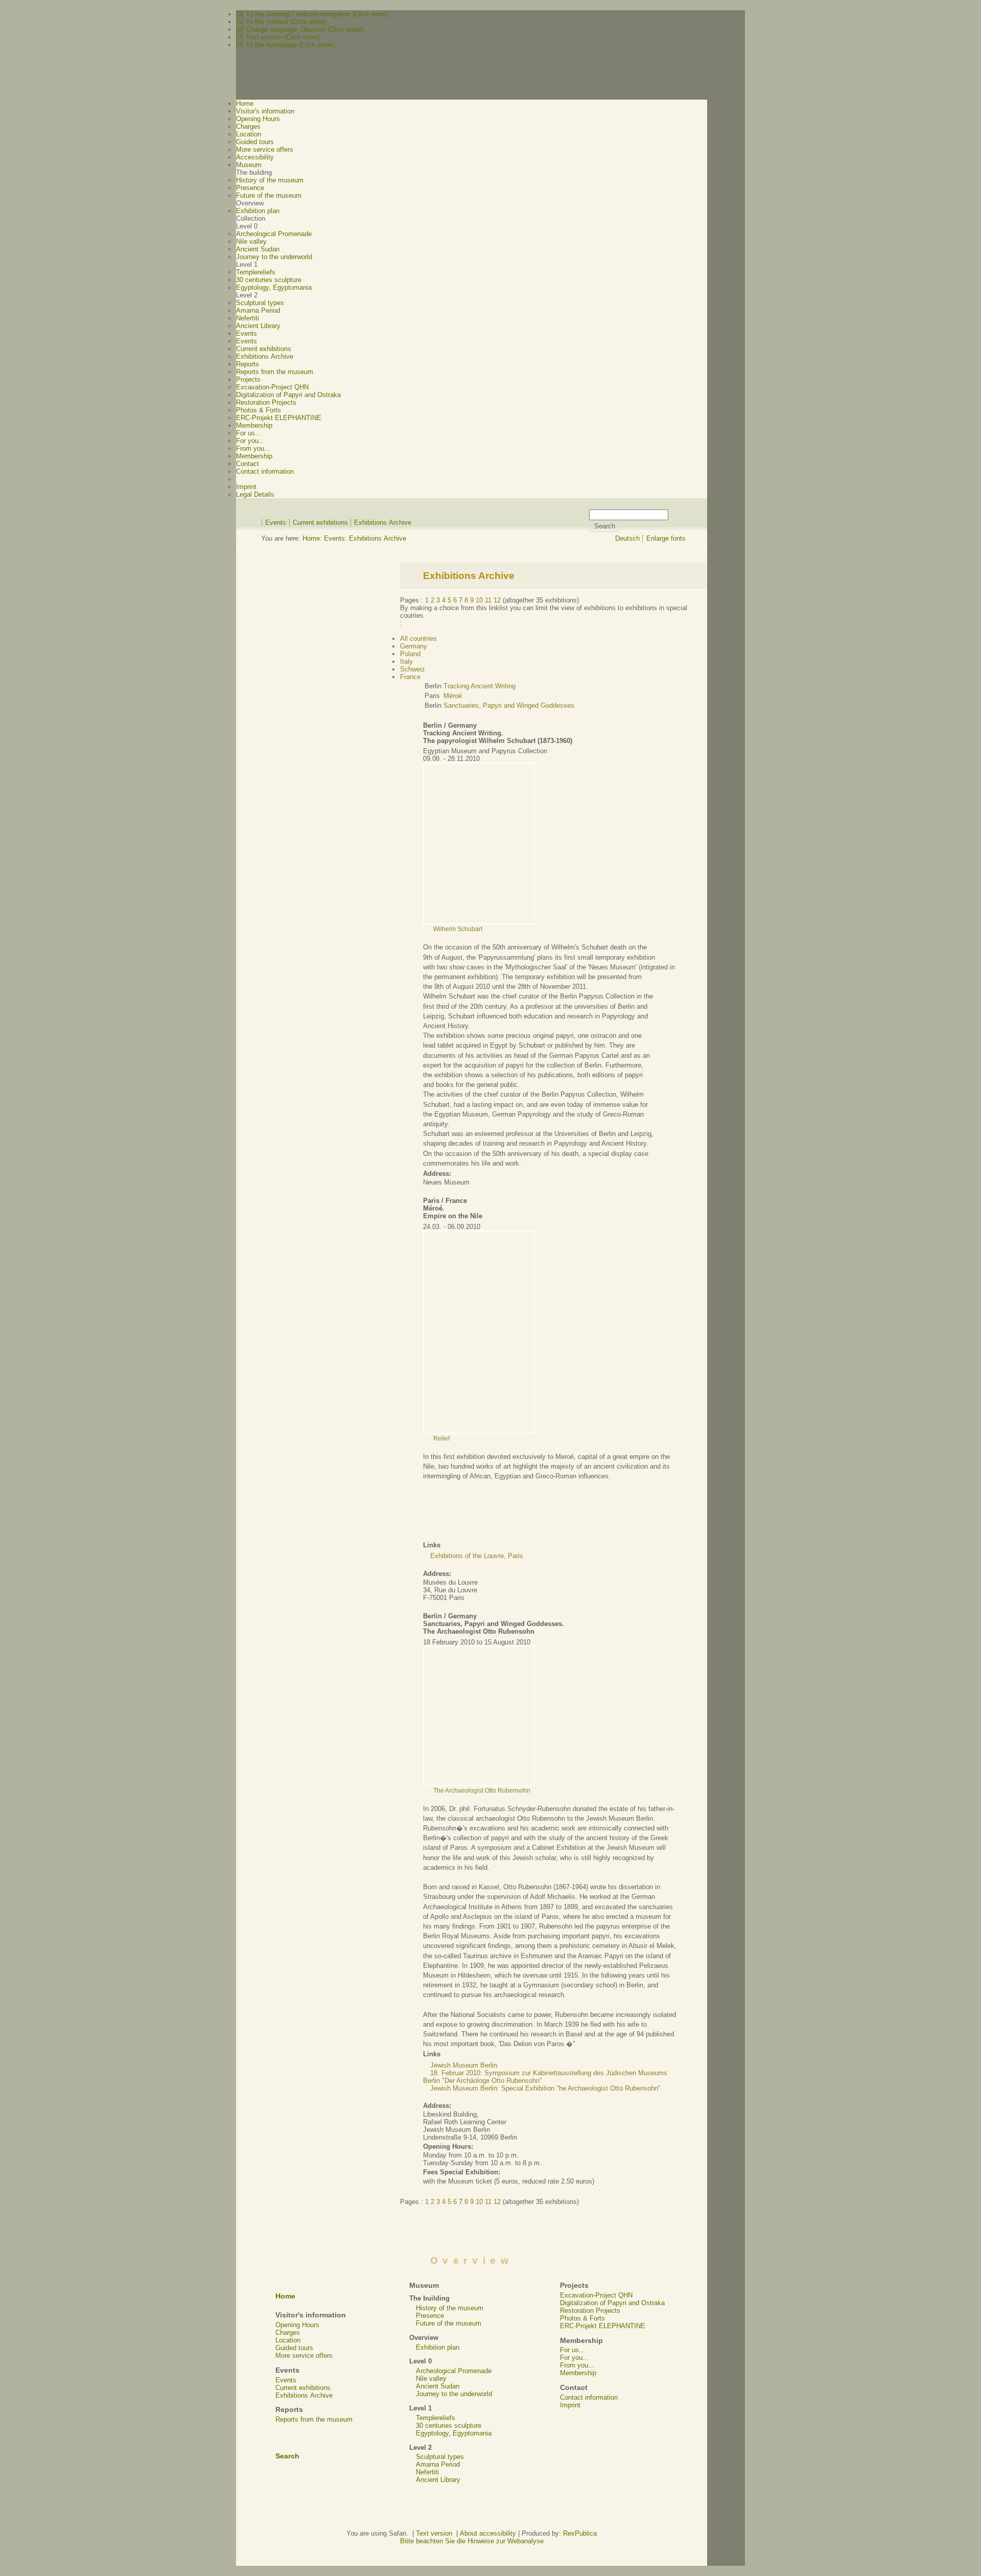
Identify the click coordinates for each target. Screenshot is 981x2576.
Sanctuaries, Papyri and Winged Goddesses (509, 705)
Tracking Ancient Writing (480, 686)
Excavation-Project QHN (272, 387)
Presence (250, 188)
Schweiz (413, 669)
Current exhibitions (264, 349)
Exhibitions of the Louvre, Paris (477, 1556)
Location (249, 134)
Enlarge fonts (666, 538)
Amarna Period (258, 310)
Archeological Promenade (274, 234)
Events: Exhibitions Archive (365, 538)
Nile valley (251, 241)
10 (479, 600)
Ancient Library (258, 326)
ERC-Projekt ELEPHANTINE (279, 418)
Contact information (265, 471)
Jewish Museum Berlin (464, 2065)
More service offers (265, 149)
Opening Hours (258, 119)
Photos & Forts (259, 410)
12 (497, 600)
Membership (254, 456)
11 (488, 600)
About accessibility (488, 2533)
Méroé (453, 696)
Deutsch (627, 538)
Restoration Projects (266, 402)
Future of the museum (269, 195)
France (410, 677)
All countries (418, 639)
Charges (248, 126)
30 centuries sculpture (269, 280)
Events (247, 341)
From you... (253, 448)
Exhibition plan (258, 211)
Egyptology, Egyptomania (274, 287)
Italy (406, 662)
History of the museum (270, 180)
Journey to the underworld (274, 257)
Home (311, 538)
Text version (434, 2533)
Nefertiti (248, 318)
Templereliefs (256, 272)
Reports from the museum (275, 372)
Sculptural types (260, 303)
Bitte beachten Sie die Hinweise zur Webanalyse (472, 2541)
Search (287, 2456)
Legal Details (255, 494)
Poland (410, 654)
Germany (414, 646)
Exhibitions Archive (265, 356)
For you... (250, 441)
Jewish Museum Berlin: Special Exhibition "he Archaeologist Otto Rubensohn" (545, 2088)
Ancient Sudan (258, 249)
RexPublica (580, 2533)
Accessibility (255, 157)
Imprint (246, 487)
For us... (249, 433)
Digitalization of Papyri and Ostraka (288, 395)
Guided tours (255, 142)
